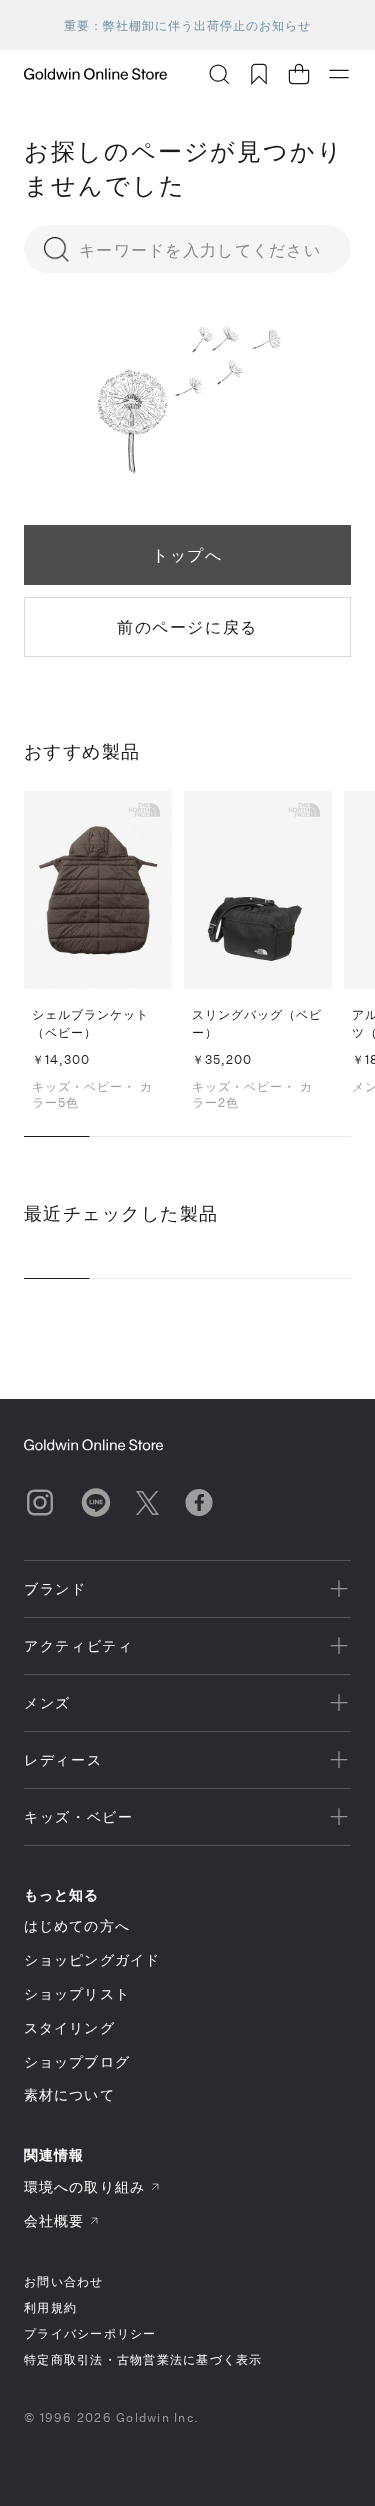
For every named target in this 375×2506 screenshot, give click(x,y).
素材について (69, 2094)
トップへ (187, 554)
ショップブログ (77, 2061)
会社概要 (54, 2220)
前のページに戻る (187, 626)
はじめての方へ (77, 1925)
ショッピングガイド (92, 1959)
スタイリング (69, 2027)
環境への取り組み (84, 2186)
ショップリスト (77, 1993)
